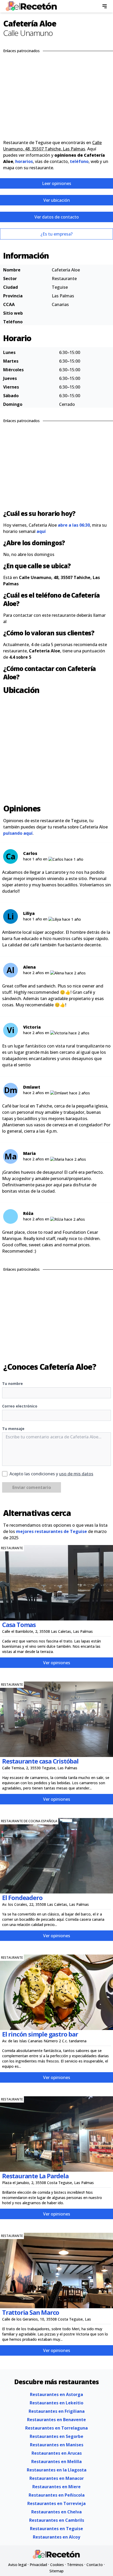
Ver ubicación (57, 200)
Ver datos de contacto (57, 217)
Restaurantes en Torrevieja (56, 2503)
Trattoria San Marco (31, 2312)
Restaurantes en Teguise (56, 2529)
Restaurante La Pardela (35, 2176)
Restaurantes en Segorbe (56, 2436)
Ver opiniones (57, 1663)
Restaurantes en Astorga (56, 2394)
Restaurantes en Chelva (56, 2512)
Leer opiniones (57, 183)
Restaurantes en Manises (57, 2445)
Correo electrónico (20, 1406)
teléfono (79, 161)
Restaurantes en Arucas (57, 2453)
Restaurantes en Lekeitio (56, 2403)
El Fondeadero (22, 1898)
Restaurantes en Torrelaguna (56, 2428)
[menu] (105, 6)
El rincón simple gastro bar (40, 2034)
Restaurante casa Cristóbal (40, 1761)
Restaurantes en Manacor (57, 2478)
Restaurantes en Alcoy (56, 2537)
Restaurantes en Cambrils (57, 2520)
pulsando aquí (18, 833)
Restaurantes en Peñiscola (57, 2495)
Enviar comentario (32, 1487)
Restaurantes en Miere (56, 2487)
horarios (24, 161)
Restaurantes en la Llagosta (57, 2470)
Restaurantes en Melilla (56, 2462)
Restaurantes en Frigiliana (57, 2411)
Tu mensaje (13, 1429)
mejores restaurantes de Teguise (52, 1531)
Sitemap (56, 2571)
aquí (41, 531)
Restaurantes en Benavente (56, 2420)
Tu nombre (12, 1383)
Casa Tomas (19, 1625)
